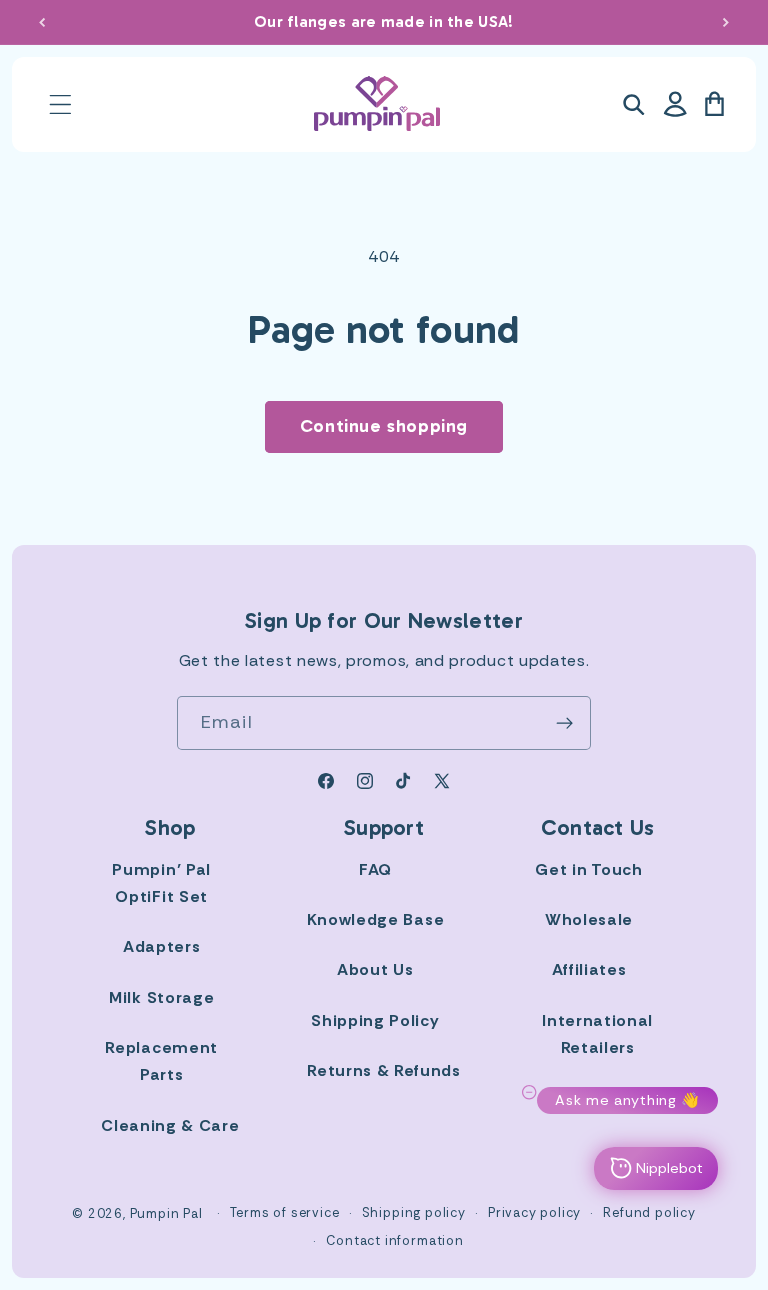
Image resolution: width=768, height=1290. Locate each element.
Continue (567, 757)
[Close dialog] (725, 447)
